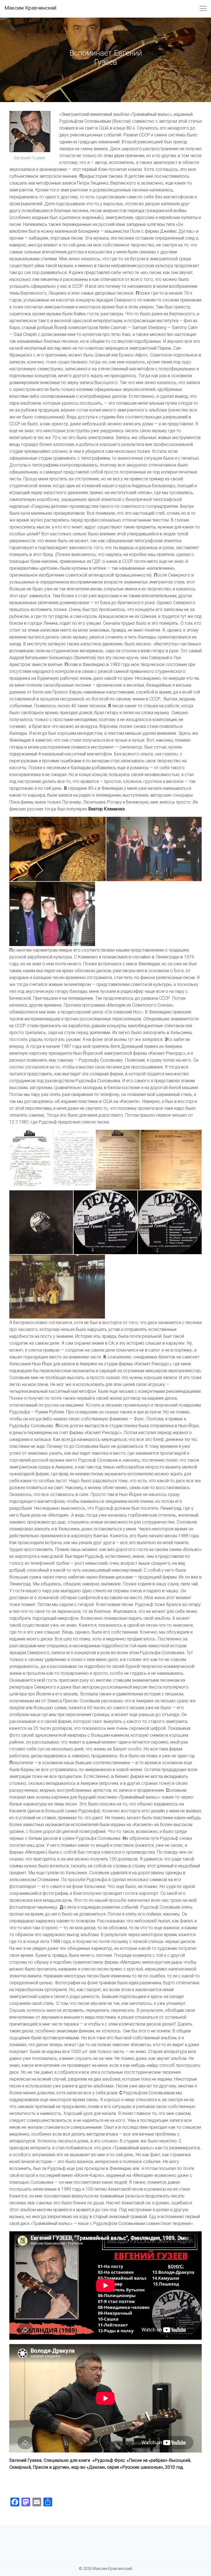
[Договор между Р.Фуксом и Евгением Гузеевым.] (118, 1160)
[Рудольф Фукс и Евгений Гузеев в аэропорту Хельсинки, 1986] (57, 1287)
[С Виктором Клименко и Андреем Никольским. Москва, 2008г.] (52, 914)
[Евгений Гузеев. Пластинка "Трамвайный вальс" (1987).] (41, 1222)
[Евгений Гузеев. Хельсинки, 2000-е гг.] (58, 849)
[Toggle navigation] (203, 9)
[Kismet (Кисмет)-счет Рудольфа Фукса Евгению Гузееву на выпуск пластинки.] (171, 1160)
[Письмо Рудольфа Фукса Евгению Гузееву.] (74, 1160)
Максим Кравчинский (30, 8)
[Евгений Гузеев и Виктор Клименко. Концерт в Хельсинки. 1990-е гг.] (154, 849)
